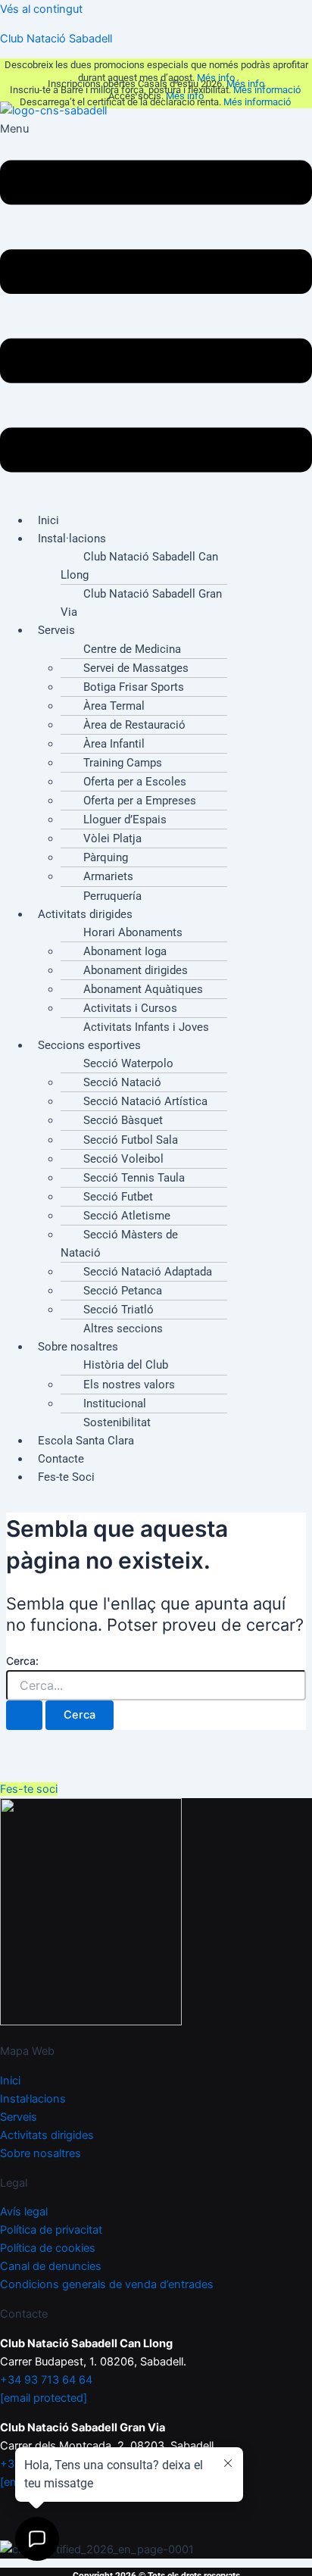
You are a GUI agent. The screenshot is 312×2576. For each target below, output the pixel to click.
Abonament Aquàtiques (143, 989)
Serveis (56, 630)
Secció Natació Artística (145, 1101)
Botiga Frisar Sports (134, 687)
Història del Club (126, 1365)
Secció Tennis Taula (134, 1178)
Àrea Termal (114, 706)
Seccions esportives (89, 1045)
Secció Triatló (119, 1310)
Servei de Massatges (136, 668)
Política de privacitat (51, 2230)
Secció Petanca (123, 1291)
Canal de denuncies (51, 2266)
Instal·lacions (72, 539)
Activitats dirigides (85, 914)
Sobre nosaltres (78, 1347)
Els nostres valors (129, 1385)
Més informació (268, 90)
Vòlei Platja (112, 838)
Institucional (115, 1404)
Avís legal (24, 2212)
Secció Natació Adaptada (148, 1272)
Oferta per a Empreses (140, 801)
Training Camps (123, 763)
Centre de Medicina (132, 649)
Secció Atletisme (127, 1216)
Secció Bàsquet (123, 1120)
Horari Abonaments (133, 932)
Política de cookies (48, 2248)
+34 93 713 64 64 (46, 2380)
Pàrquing (106, 857)
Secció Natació (122, 1082)
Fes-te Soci (66, 1477)
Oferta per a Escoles (135, 782)
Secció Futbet (118, 1197)
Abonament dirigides (136, 970)
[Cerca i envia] (24, 1715)
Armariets (108, 876)
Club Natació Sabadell (56, 39)
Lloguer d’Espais (125, 820)
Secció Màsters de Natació (119, 1244)
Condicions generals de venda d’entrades (107, 2284)
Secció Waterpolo (128, 1063)
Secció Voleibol (123, 1159)
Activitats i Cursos (130, 1008)
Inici (10, 2081)
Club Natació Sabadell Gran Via (141, 603)
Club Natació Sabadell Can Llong (139, 566)
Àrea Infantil (114, 744)
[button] (156, 310)
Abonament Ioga (125, 951)
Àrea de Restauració (134, 725)
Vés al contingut (41, 9)
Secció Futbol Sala (131, 1140)
